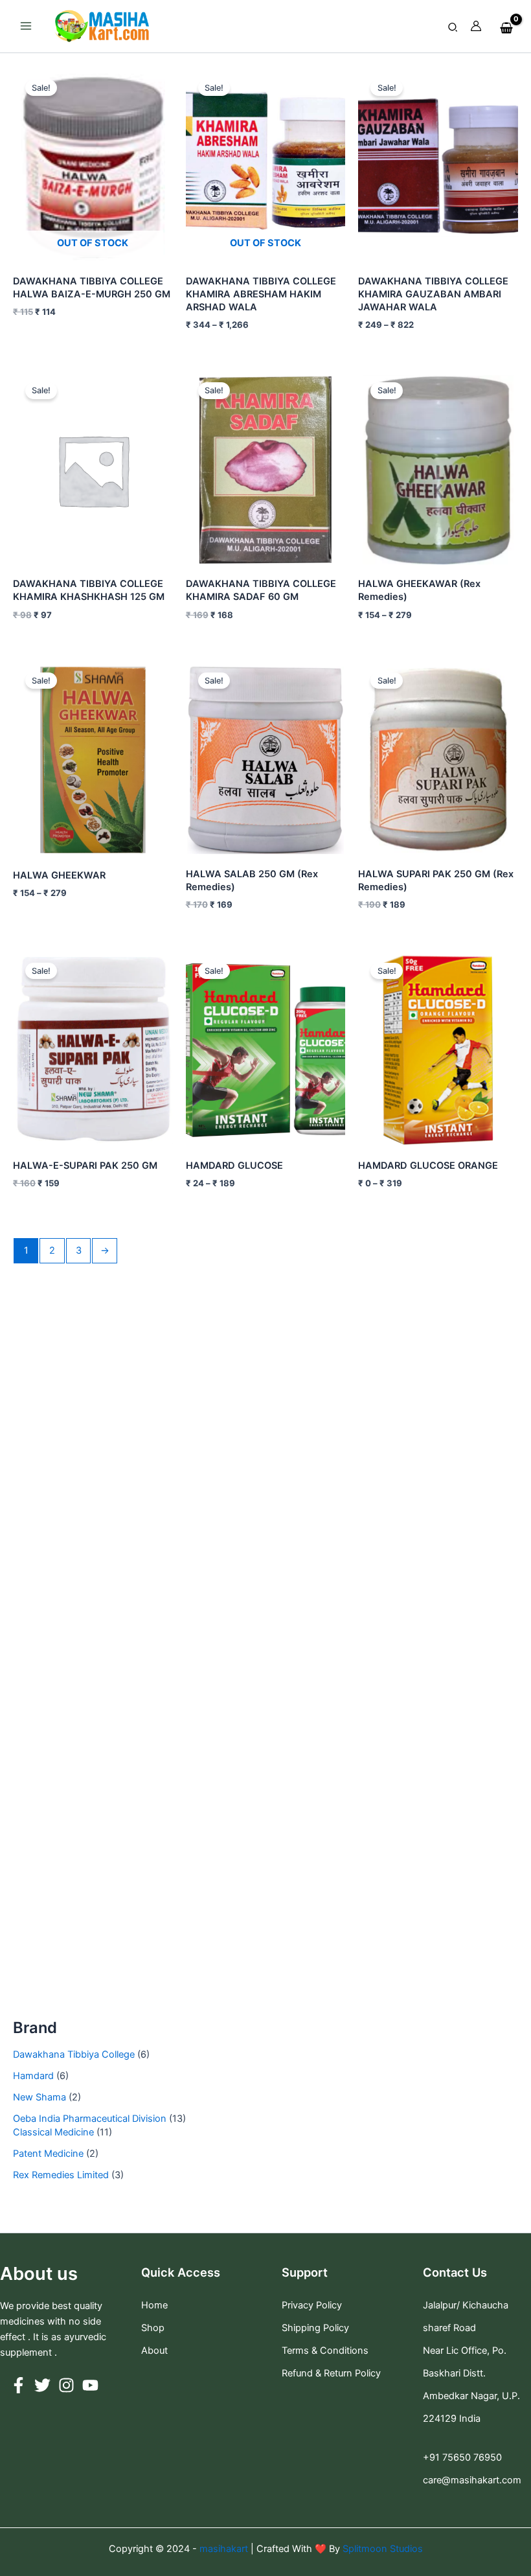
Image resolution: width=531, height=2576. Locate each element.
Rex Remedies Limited (61, 2175)
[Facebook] (18, 2385)
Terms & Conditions (325, 2351)
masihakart (225, 2549)
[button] (453, 28)
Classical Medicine (53, 2132)
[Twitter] (42, 2385)
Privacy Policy (312, 2305)
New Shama (40, 2097)
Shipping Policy (315, 2328)
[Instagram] (66, 2385)
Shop (153, 2328)
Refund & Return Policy (331, 2373)
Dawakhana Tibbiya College (74, 2054)
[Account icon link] (476, 26)
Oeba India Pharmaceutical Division (90, 2119)
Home (154, 2305)
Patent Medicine (48, 2154)
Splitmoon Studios (381, 2549)
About (154, 2351)
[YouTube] (90, 2385)
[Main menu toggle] (26, 26)
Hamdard (33, 2076)
